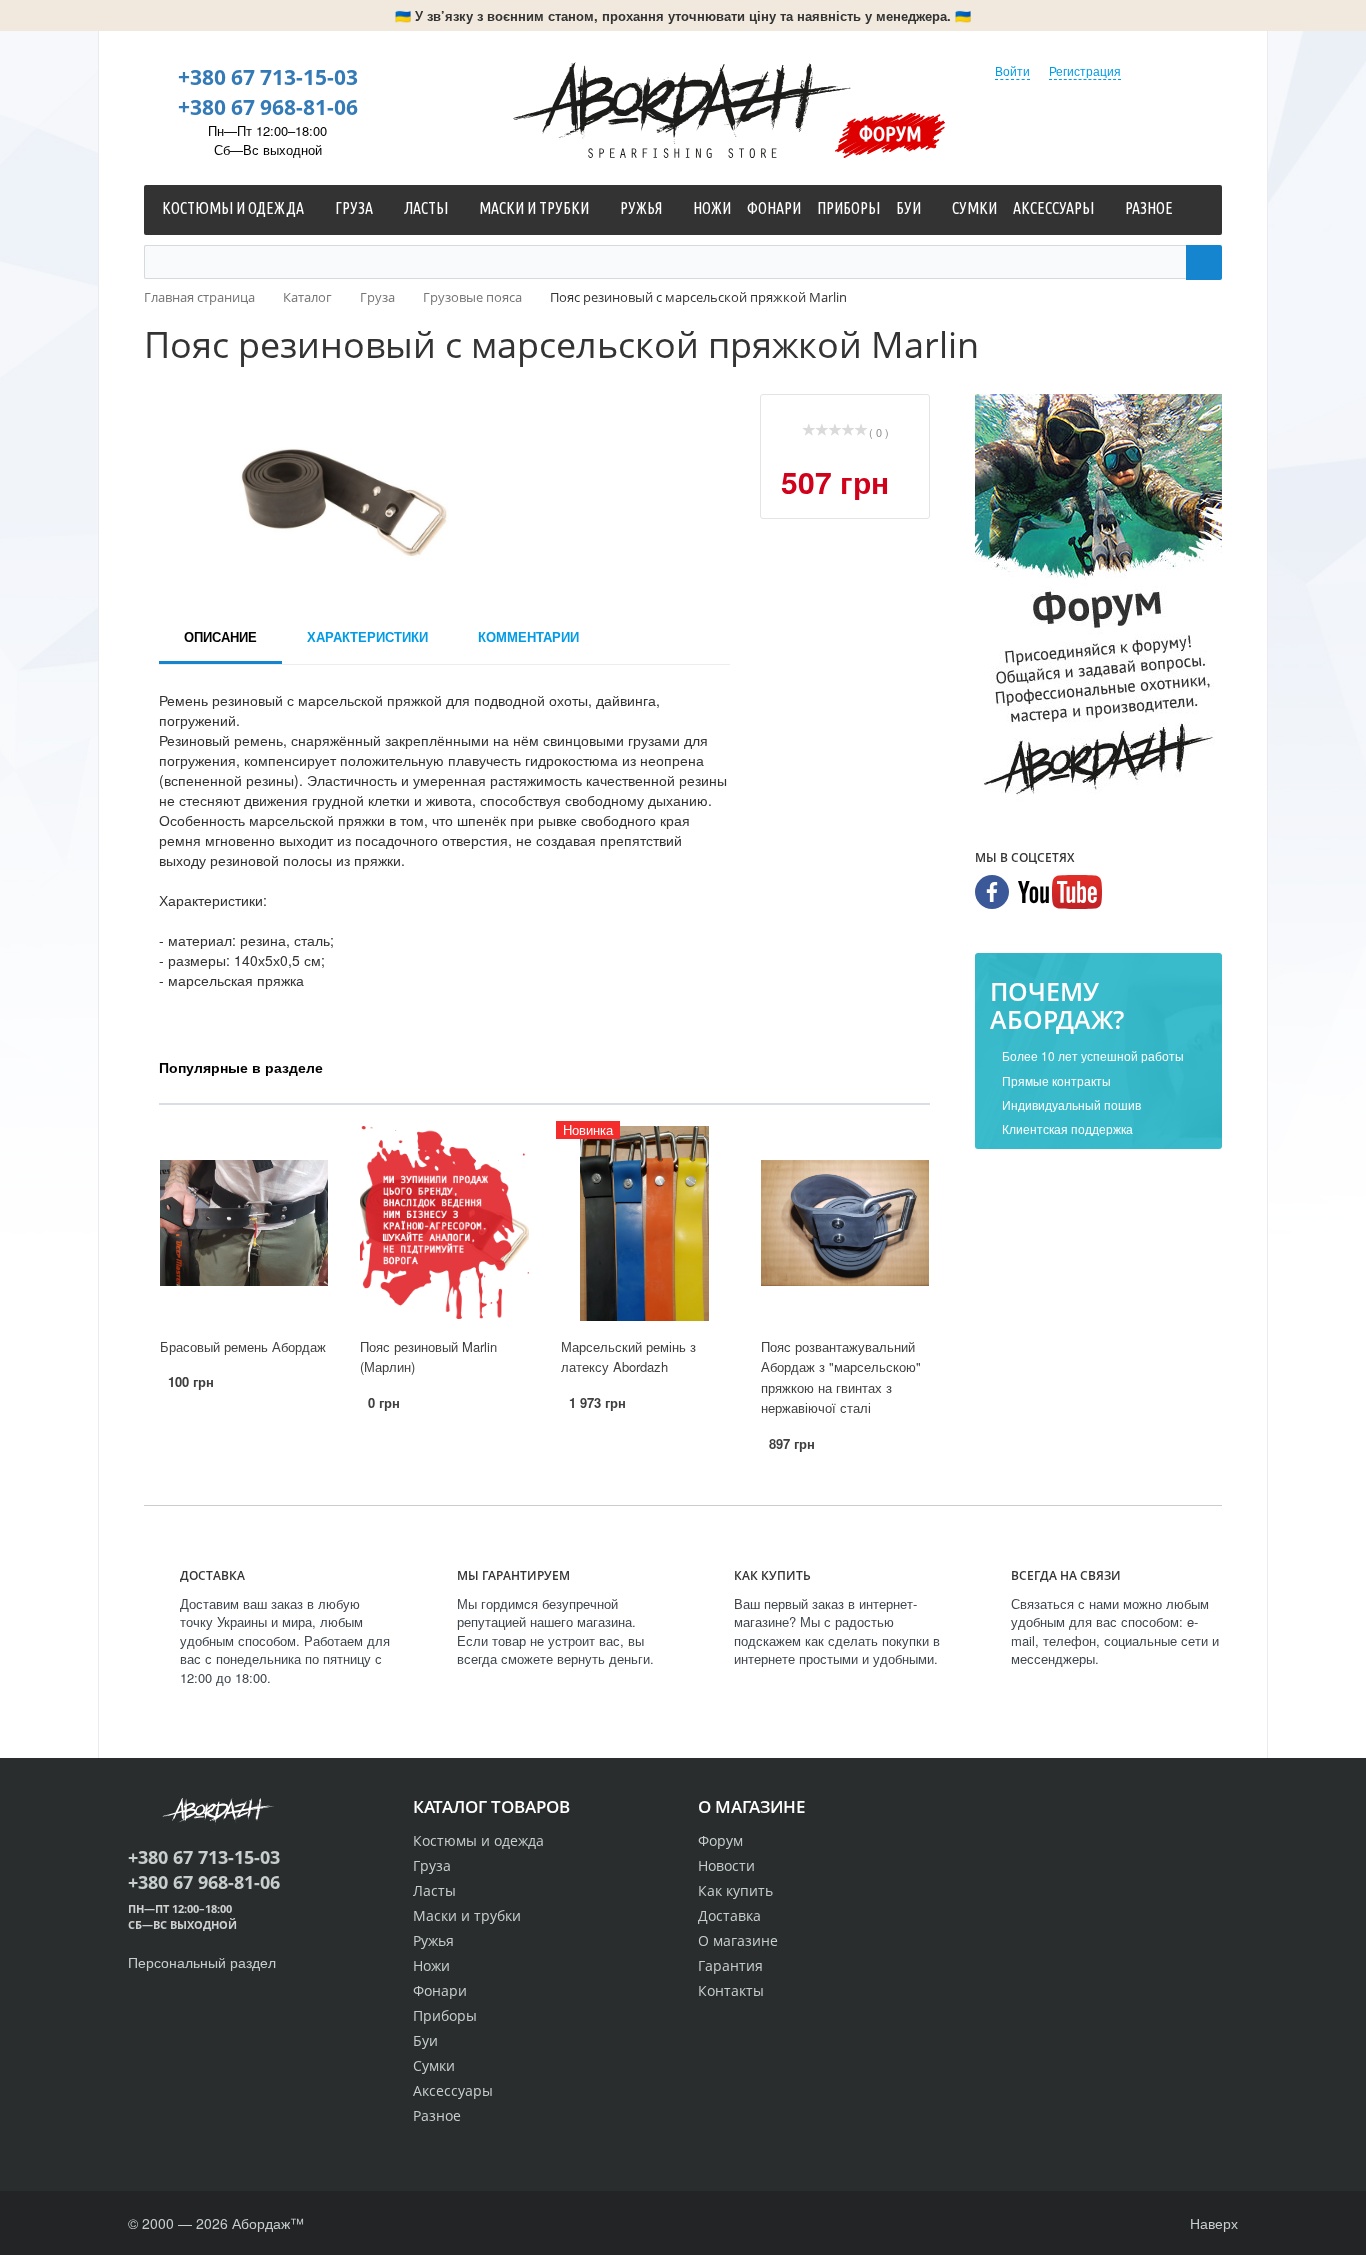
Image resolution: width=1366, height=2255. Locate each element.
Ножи (431, 1965)
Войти (1012, 70)
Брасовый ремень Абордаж (243, 1346)
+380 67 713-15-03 (268, 77)
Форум (890, 133)
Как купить (735, 1890)
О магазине (738, 1940)
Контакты (731, 1990)
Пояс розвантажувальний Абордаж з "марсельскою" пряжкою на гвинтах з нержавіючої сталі (841, 1377)
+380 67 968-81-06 (268, 107)
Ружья (433, 1940)
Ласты (434, 1890)
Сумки (434, 2065)
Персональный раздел (202, 1962)
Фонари (440, 1990)
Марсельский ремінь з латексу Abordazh (628, 1357)
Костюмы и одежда (478, 1840)
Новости (726, 1865)
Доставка (729, 1915)
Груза (432, 1865)
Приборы (445, 2015)
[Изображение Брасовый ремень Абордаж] (244, 1223)
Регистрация (1085, 70)
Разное (437, 2115)
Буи (425, 2040)
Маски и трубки (467, 1915)
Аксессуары (453, 2090)
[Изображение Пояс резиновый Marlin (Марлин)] (444, 1223)
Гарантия (730, 1965)
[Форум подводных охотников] (1098, 599)
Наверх (1212, 2223)
